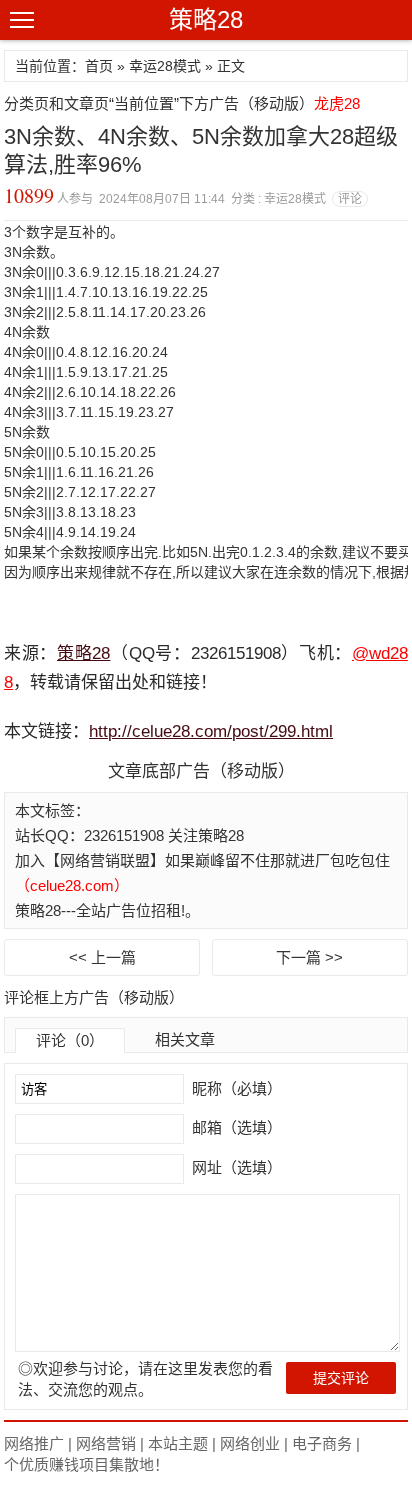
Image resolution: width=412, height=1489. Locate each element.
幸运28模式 (165, 66)
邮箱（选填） (235, 1127)
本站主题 (178, 1443)
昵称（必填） (235, 1088)
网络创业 (250, 1443)
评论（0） (70, 1040)
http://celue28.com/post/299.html (211, 731)
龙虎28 (337, 103)
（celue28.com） (72, 885)
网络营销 (106, 1443)
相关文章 (185, 1039)
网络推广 (34, 1443)
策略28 (206, 19)
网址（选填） (235, 1167)
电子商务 (322, 1443)
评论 (350, 199)
